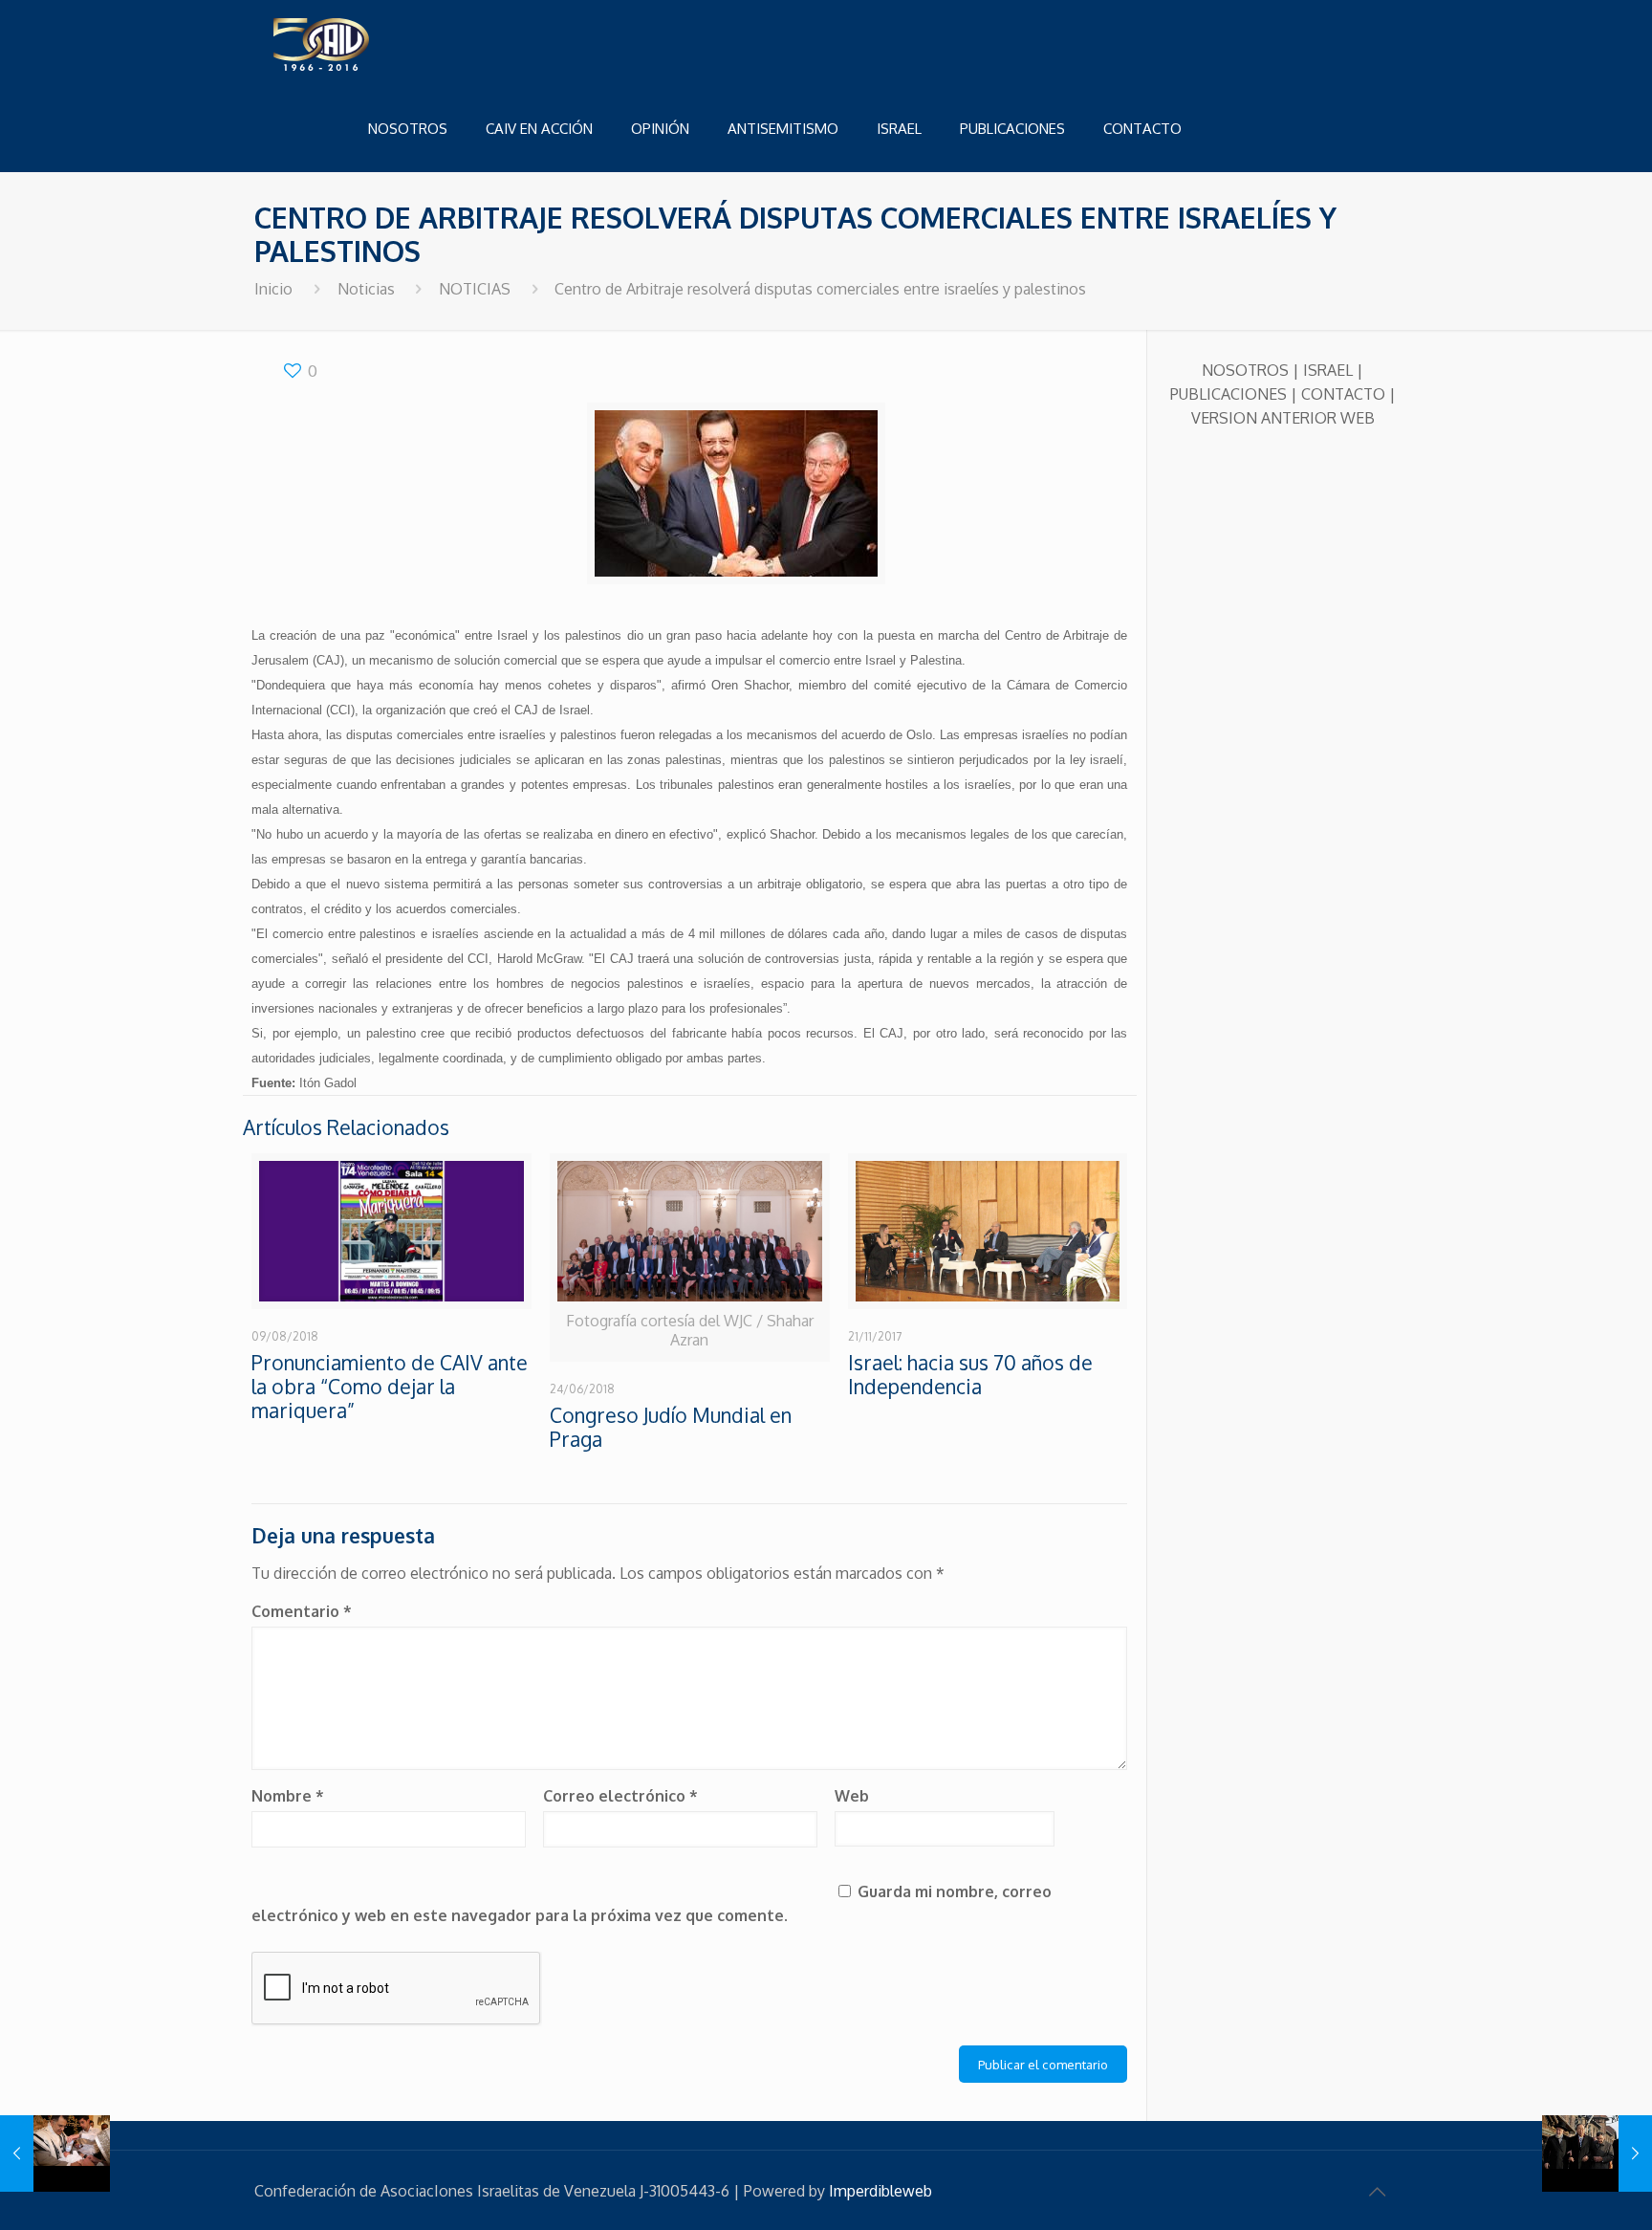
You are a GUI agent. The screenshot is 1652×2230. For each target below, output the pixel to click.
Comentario (302, 1611)
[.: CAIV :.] (369, 43)
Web (852, 1796)
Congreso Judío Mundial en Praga (671, 1427)
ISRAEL (1328, 370)
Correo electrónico (620, 1796)
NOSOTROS (1245, 370)
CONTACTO (1343, 394)
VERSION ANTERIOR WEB (1283, 418)
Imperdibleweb (880, 2191)
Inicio (273, 289)
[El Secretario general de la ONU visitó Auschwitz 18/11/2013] (1597, 2153)
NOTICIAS (475, 289)
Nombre (288, 1796)
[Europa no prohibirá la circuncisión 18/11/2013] (55, 2153)
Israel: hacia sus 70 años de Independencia (970, 1374)
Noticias (366, 289)
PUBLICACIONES (1228, 394)
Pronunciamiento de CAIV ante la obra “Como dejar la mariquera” (390, 1386)
